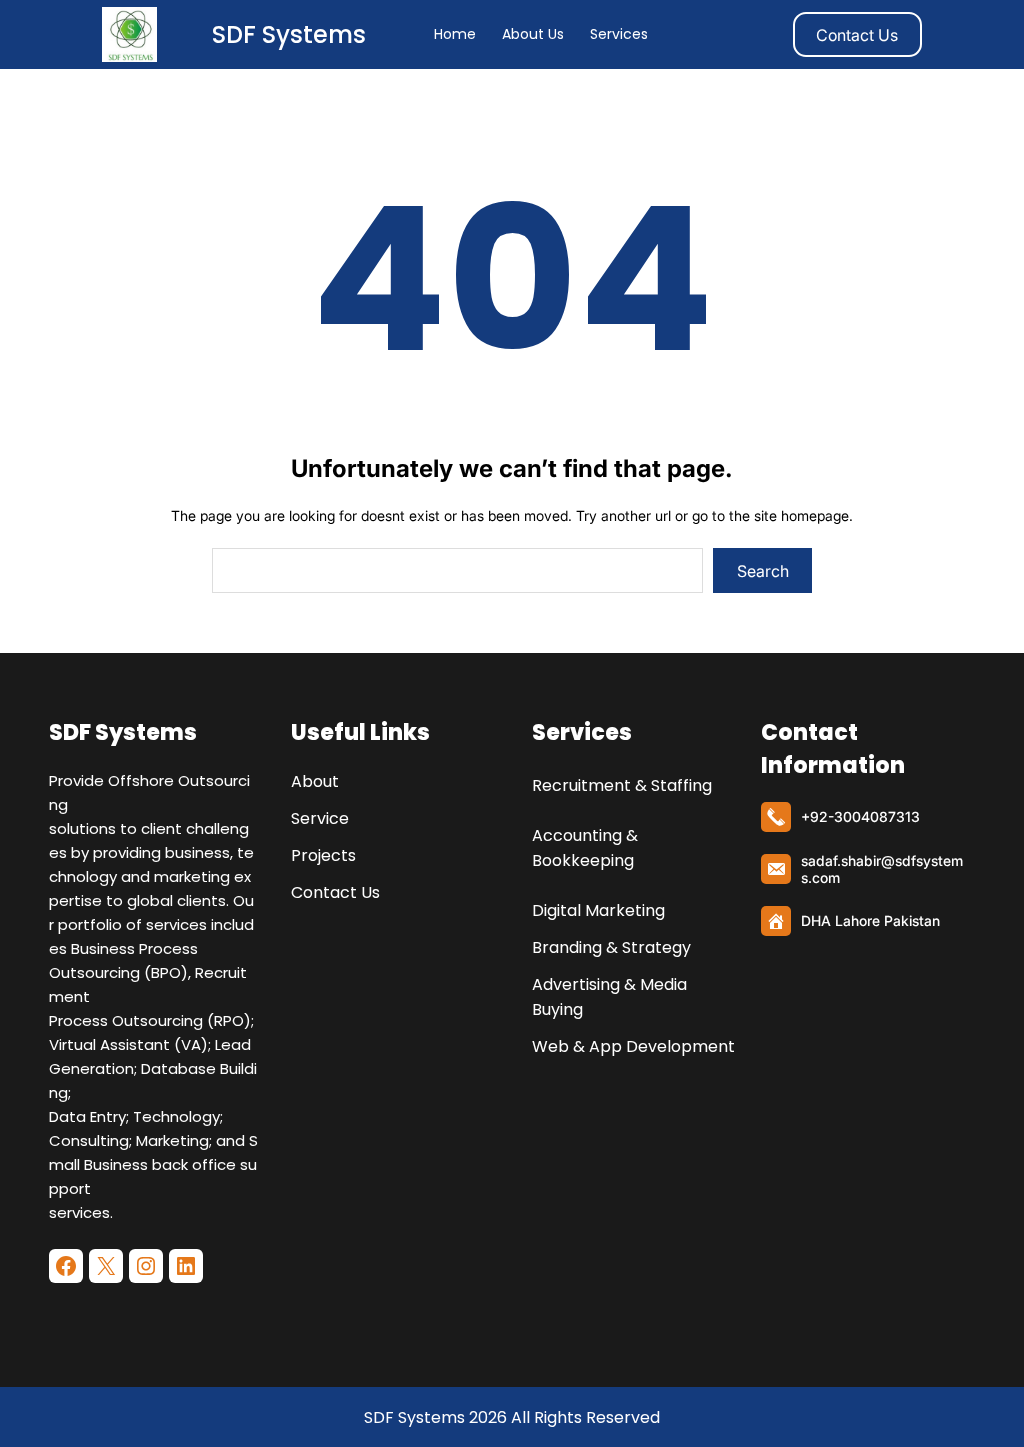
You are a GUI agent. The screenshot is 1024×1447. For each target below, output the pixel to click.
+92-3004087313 (860, 816)
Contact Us (857, 35)
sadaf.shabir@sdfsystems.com (882, 869)
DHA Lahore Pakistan (870, 920)
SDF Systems (289, 34)
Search (763, 571)
